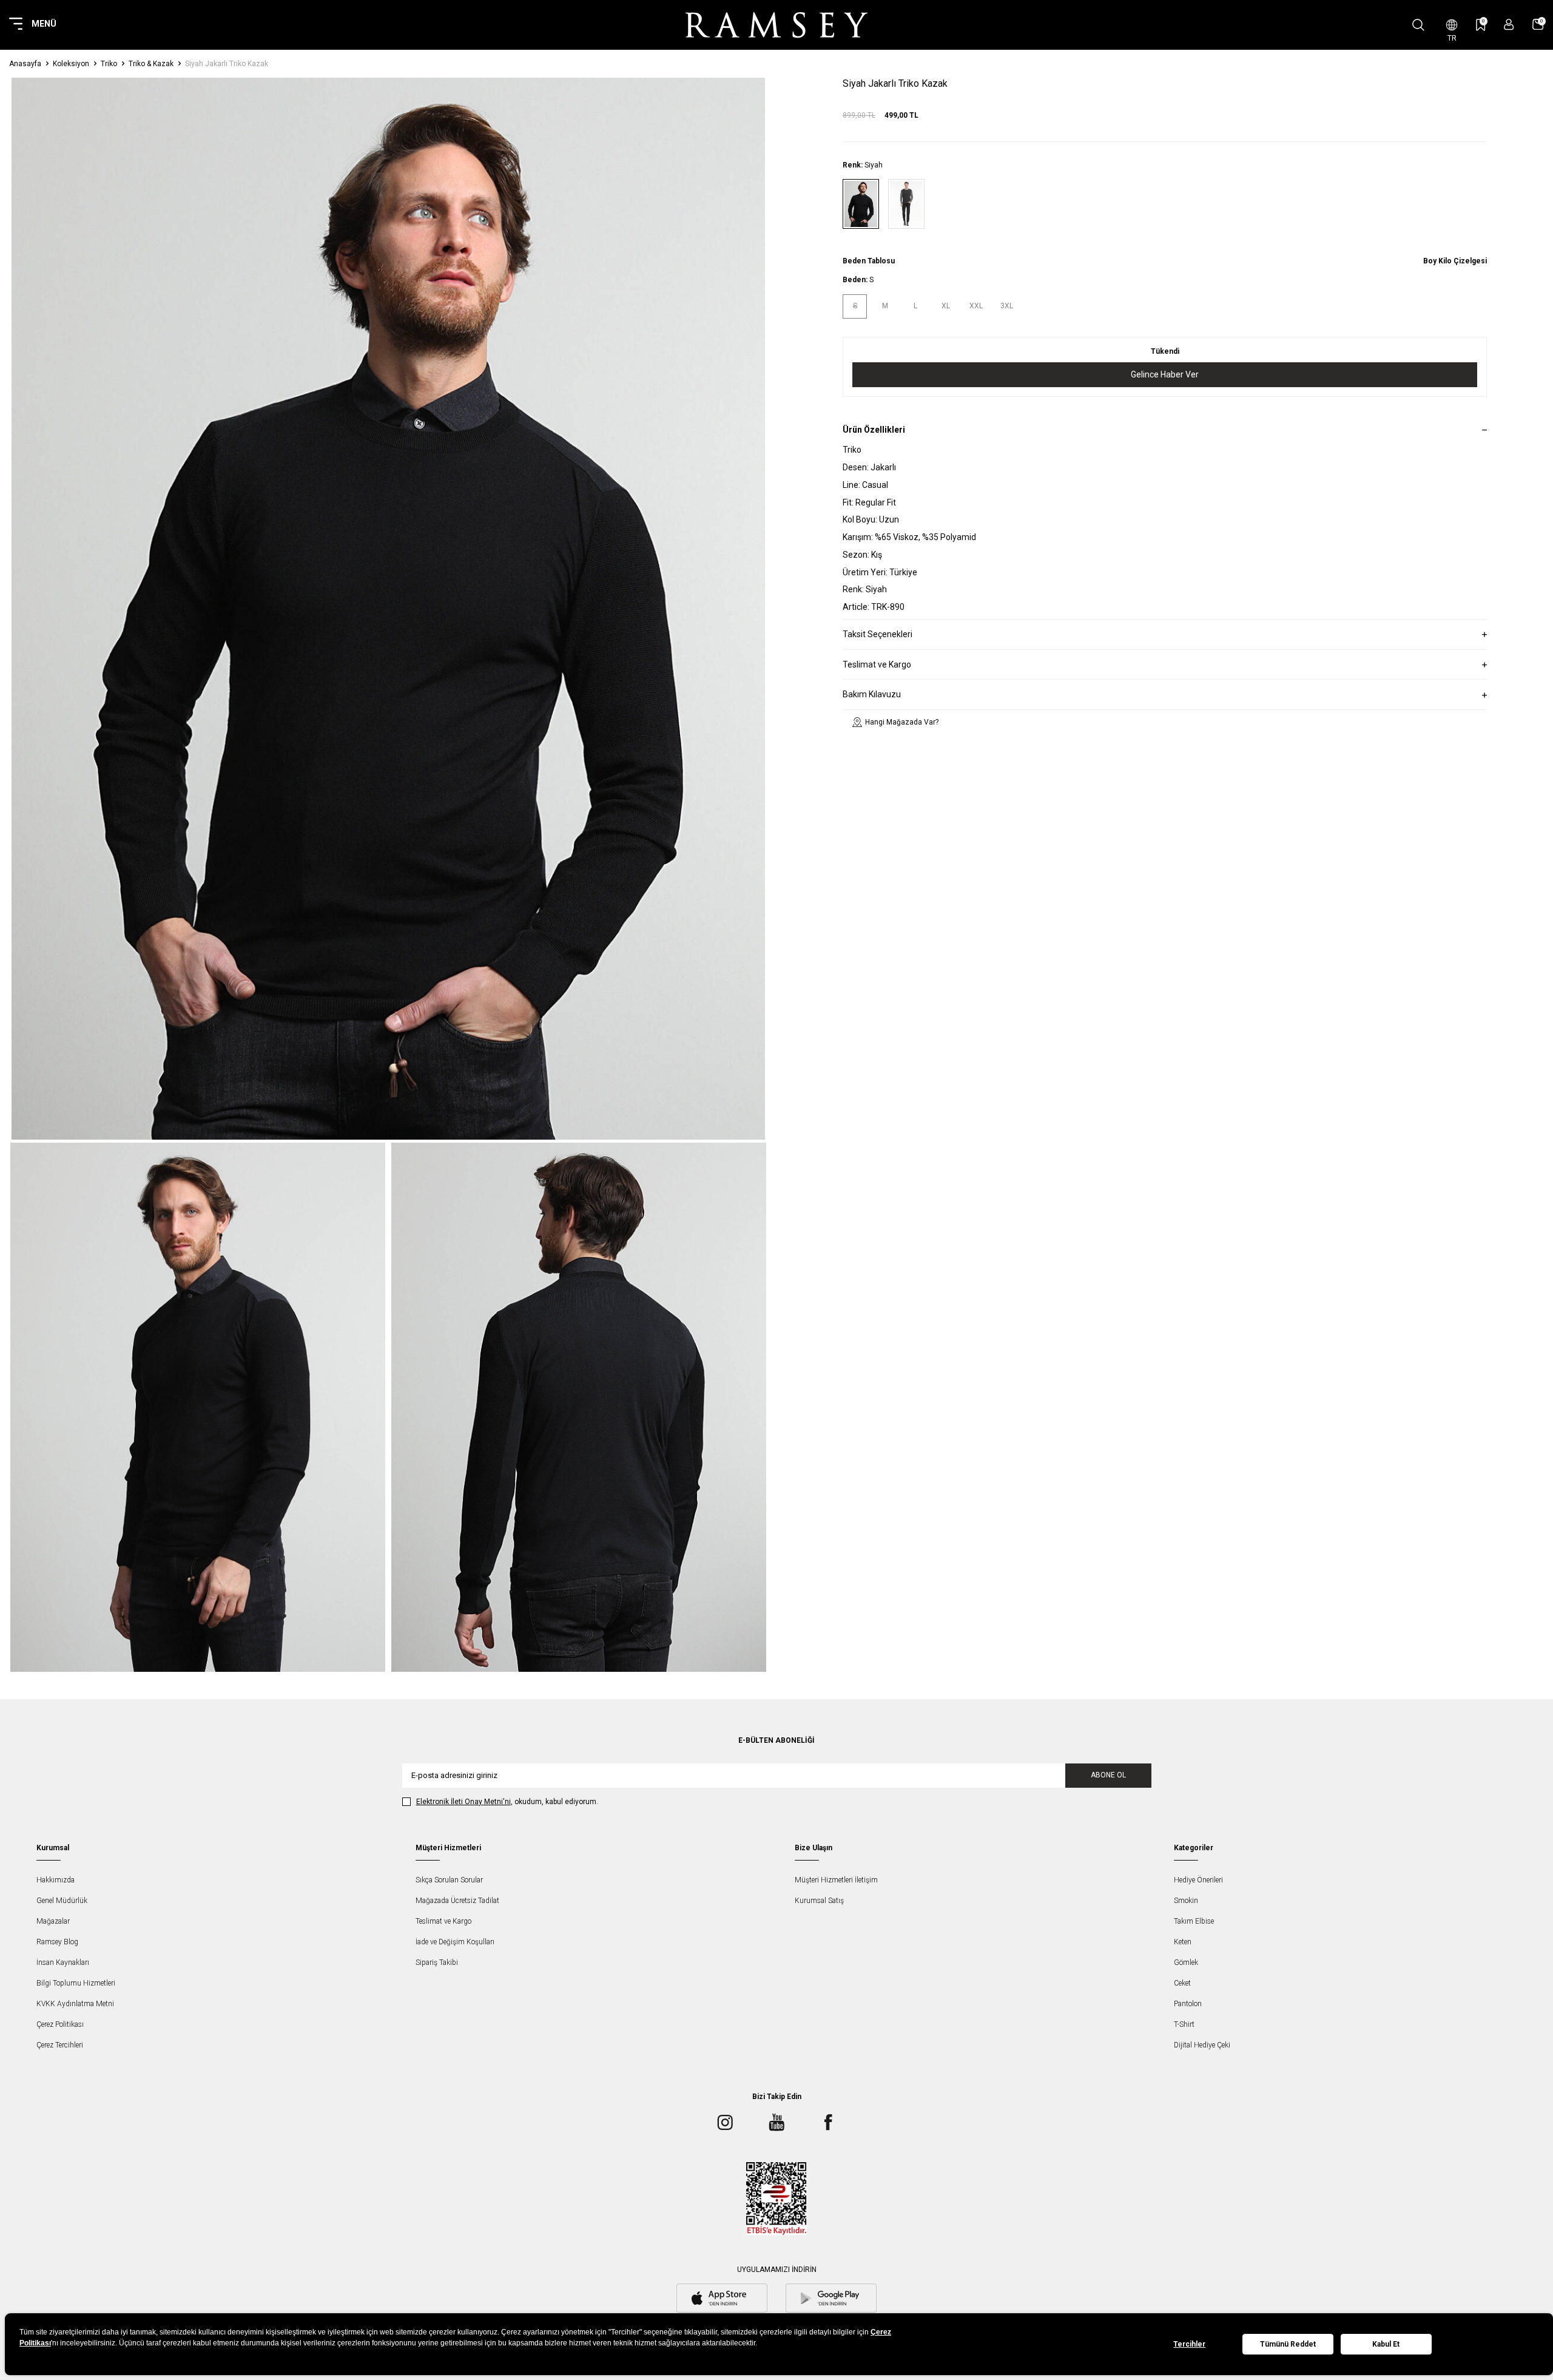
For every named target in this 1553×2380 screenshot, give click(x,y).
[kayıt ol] (1509, 25)
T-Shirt (1184, 2024)
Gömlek (1186, 1962)
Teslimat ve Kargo (443, 1921)
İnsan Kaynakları (63, 1962)
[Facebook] (828, 2123)
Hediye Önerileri (1198, 1880)
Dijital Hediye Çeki (1202, 2045)
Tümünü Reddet (1288, 2344)
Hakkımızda (56, 1880)
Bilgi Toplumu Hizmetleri (76, 1983)
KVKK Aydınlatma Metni (75, 2004)
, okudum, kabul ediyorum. (507, 1802)
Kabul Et (1386, 2344)
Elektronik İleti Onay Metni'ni (463, 1802)
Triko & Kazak (151, 64)
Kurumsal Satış (819, 1901)
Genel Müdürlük (62, 1901)
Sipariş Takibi (437, 1962)
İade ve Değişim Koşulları (455, 1942)
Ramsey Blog (57, 1942)
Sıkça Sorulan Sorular (449, 1880)
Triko (109, 64)
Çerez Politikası (60, 2024)
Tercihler (1189, 2344)
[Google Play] (831, 2299)
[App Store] (722, 2299)
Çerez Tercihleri (60, 2045)
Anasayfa (25, 64)
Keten (1183, 1942)
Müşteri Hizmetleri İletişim (836, 1880)
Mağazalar (53, 1921)
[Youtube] (776, 2123)
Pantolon (1188, 2004)
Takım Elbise (1194, 1921)
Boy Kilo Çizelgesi (1455, 261)
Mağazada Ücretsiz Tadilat (457, 1901)
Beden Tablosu (869, 261)
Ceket (1182, 1983)
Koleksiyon (71, 64)
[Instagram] (725, 2123)
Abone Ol (1108, 1775)
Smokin (1186, 1901)
